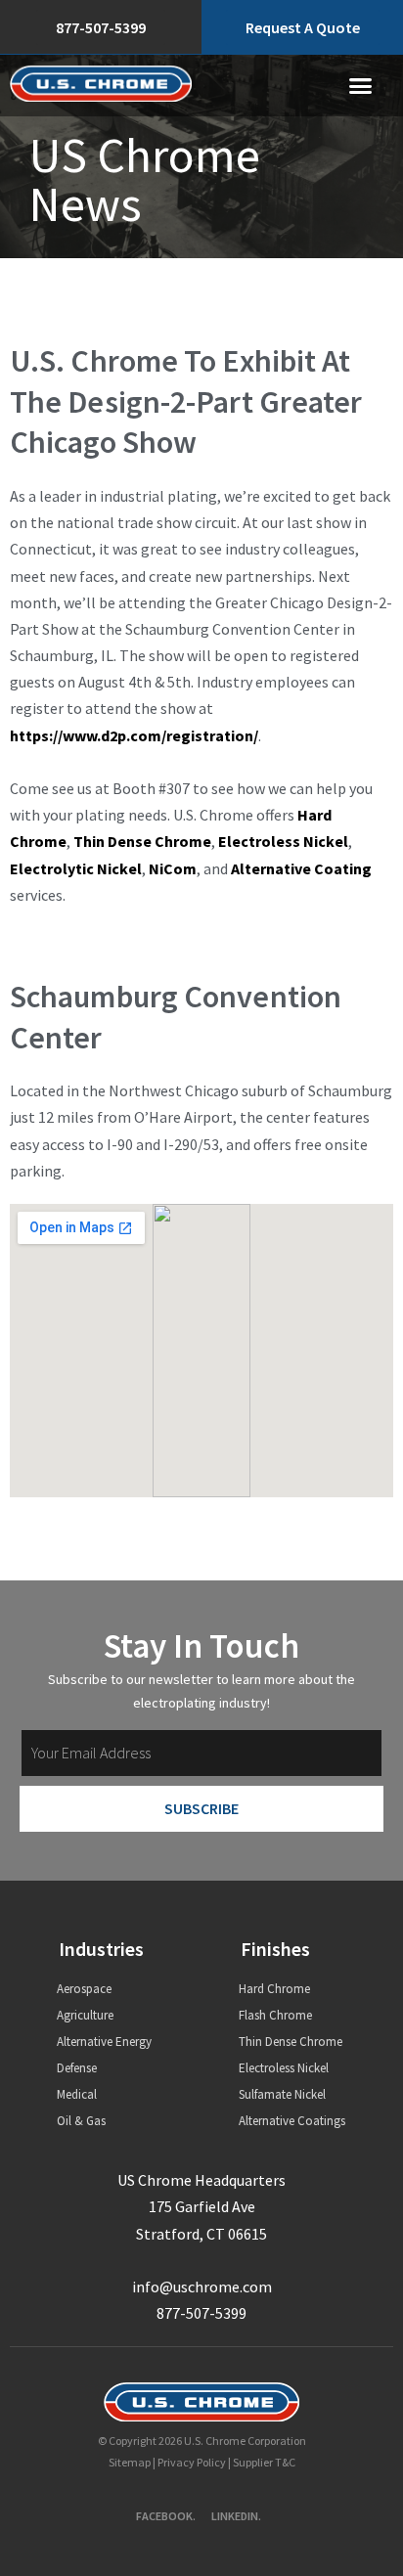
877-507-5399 (201, 2313)
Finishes (275, 1949)
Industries (101, 1949)
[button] (361, 86)
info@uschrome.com (202, 2287)
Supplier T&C (264, 2462)
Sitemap (130, 2462)
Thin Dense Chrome (142, 841)
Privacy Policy (192, 2462)
